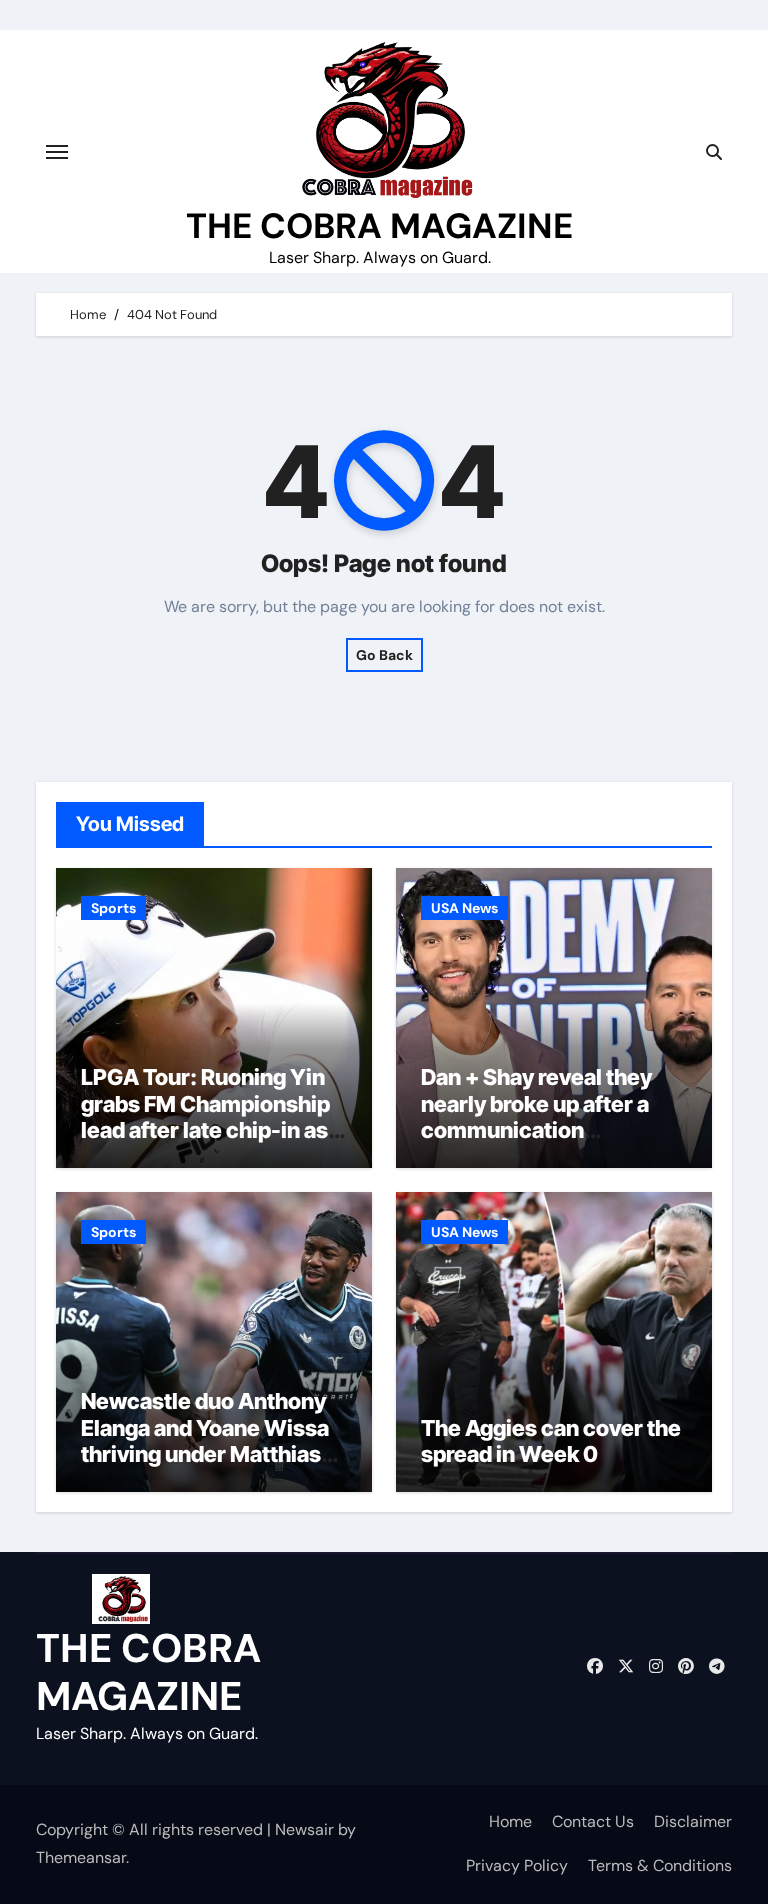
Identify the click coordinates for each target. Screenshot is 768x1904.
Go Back (384, 655)
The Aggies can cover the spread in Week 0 (551, 1441)
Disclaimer (693, 1821)
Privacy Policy (517, 1865)
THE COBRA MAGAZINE (379, 226)
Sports (113, 908)
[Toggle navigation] (57, 152)
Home (510, 1821)
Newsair (304, 1829)
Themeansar (81, 1857)
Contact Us (593, 1821)
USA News (464, 908)
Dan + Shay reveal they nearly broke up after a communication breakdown (536, 1116)
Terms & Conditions (660, 1865)
